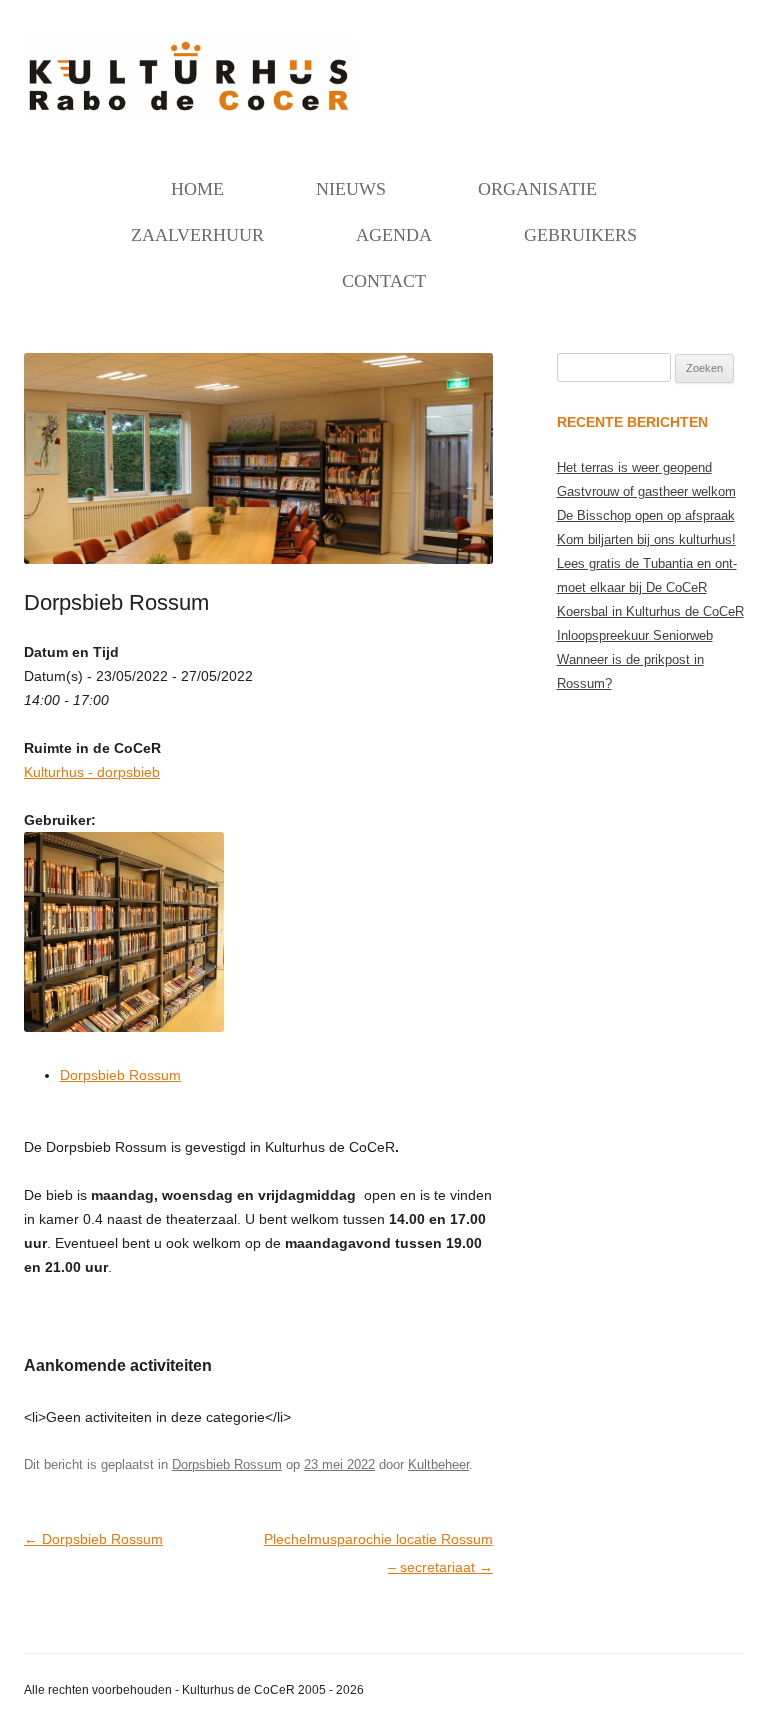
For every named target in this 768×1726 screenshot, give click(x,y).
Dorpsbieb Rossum (120, 1075)
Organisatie (537, 189)
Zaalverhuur (197, 235)
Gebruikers (580, 235)
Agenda (394, 235)
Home (197, 189)
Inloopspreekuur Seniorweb (635, 635)
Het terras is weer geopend (634, 467)
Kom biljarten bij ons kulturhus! (646, 539)
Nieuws (351, 189)
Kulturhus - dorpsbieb (92, 772)
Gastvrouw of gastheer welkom (646, 491)
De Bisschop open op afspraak (646, 515)
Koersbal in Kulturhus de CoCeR (650, 611)
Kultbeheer (438, 1464)
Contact (384, 281)
